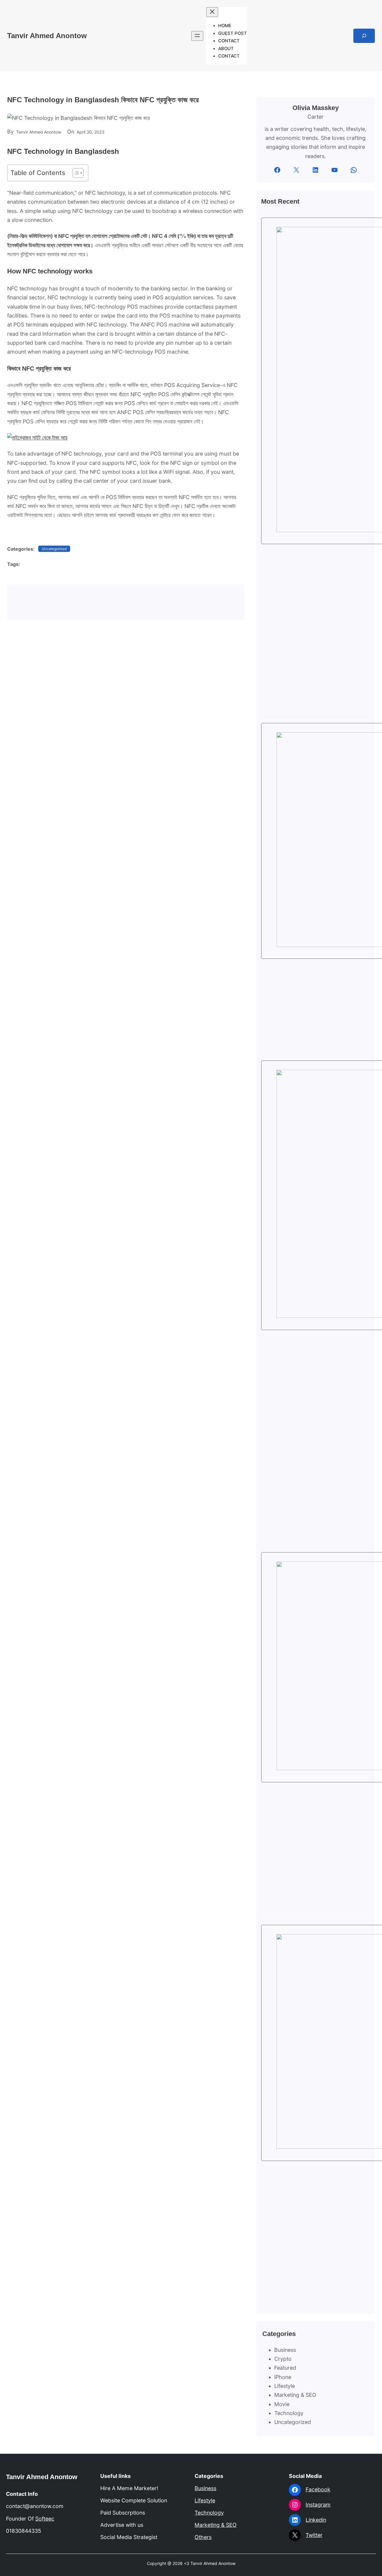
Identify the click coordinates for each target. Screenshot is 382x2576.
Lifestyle (285, 2386)
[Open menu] (197, 36)
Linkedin (316, 2520)
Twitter (314, 2535)
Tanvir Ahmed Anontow (47, 36)
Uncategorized (54, 549)
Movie (282, 2404)
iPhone (283, 2377)
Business (285, 2350)
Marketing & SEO (295, 2395)
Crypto (283, 2359)
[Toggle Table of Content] (75, 173)
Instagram (318, 2505)
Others (203, 2537)
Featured (285, 2368)
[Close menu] (212, 12)
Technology (289, 2413)
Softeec (45, 2519)
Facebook (318, 2489)
